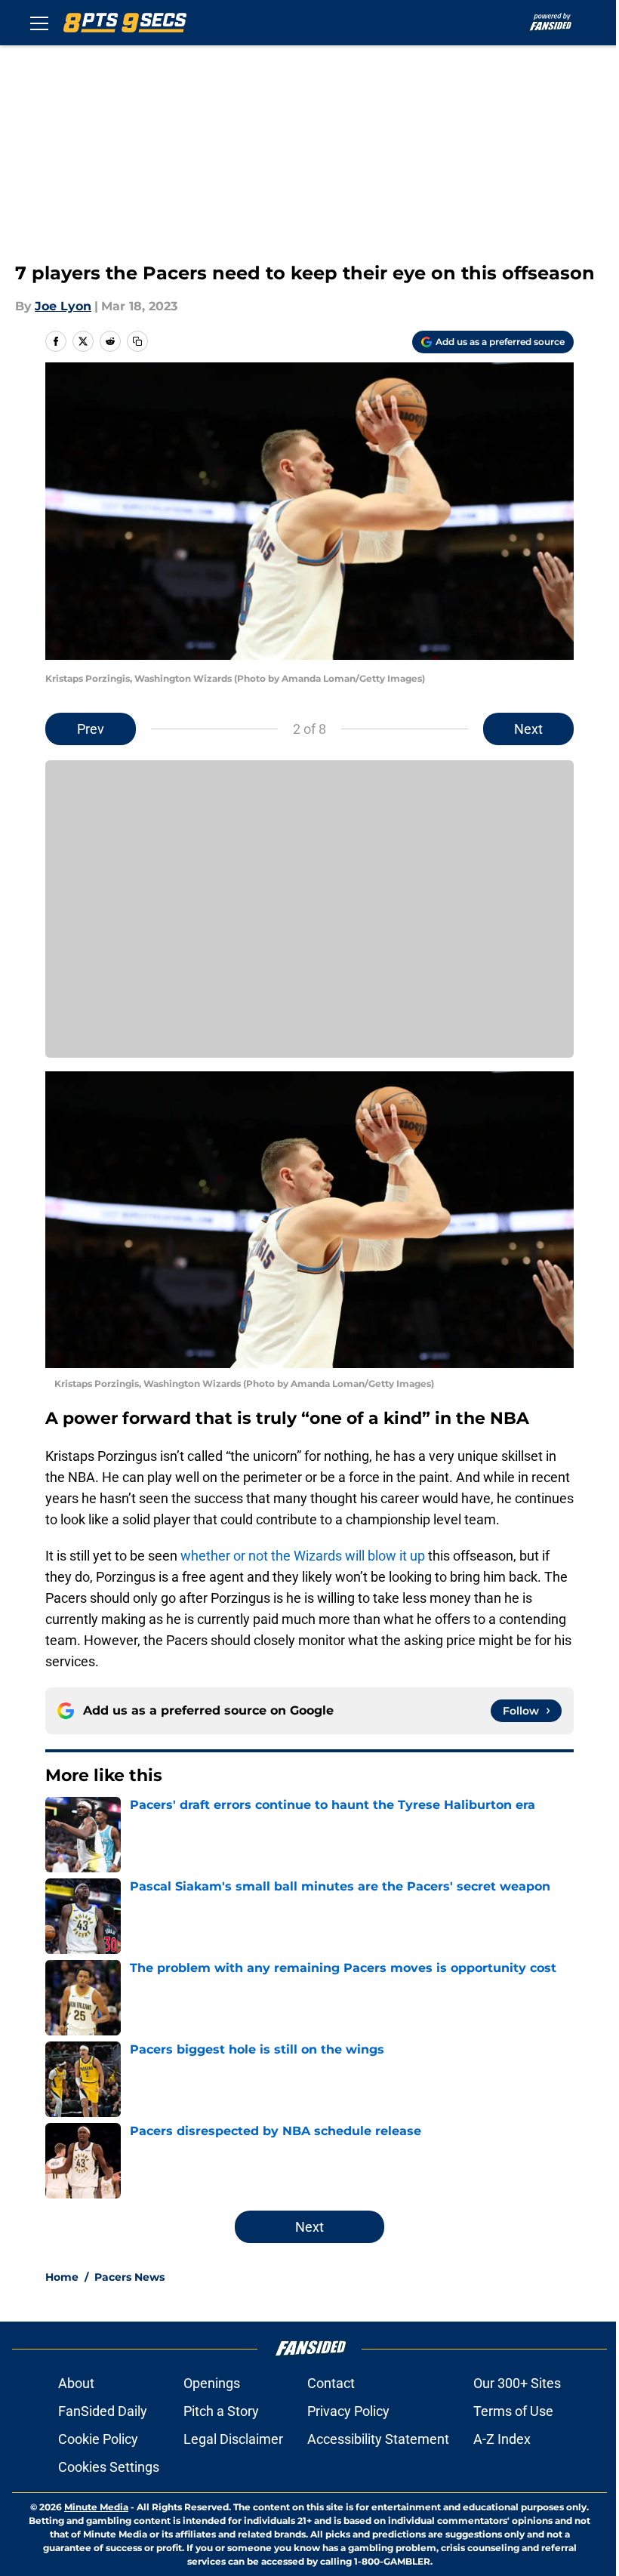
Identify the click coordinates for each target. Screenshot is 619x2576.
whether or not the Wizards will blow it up (303, 1556)
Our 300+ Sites (517, 2383)
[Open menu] (39, 23)
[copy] (137, 341)
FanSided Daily (103, 2411)
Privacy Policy (348, 2411)
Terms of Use (513, 2411)
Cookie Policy (98, 2439)
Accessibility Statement (378, 2439)
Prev (91, 729)
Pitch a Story (221, 2411)
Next (528, 729)
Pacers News (129, 2277)
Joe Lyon (63, 306)
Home (62, 2277)
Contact (331, 2383)
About (76, 2383)
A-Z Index (502, 2439)
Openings (212, 2383)
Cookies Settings (109, 2467)
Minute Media (96, 2507)
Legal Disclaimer (233, 2439)
